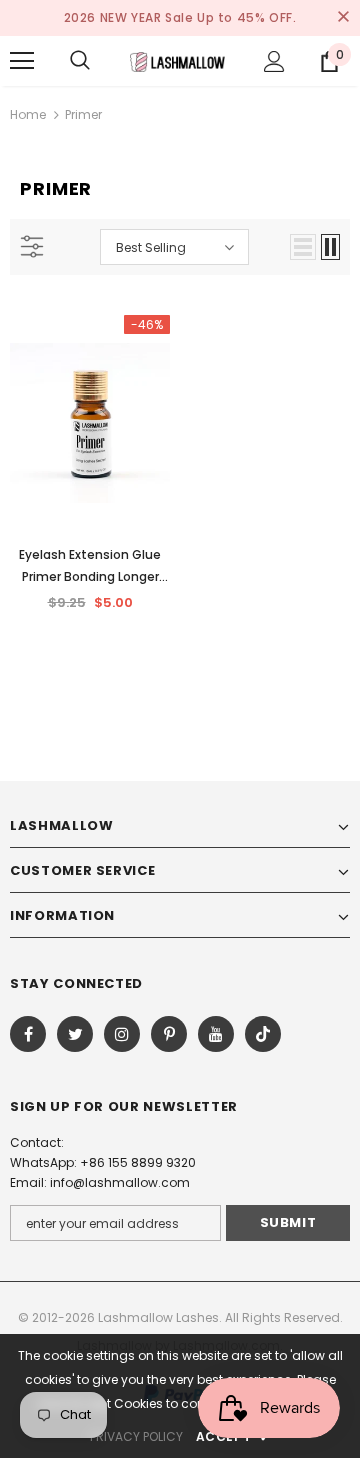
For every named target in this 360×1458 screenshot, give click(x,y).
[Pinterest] (169, 1034)
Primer (83, 114)
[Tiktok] (263, 1034)
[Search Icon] (80, 61)
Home (28, 114)
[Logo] (177, 60)
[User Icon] (274, 61)
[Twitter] (75, 1034)
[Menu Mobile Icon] (22, 61)
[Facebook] (28, 1034)
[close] (343, 18)
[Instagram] (122, 1034)
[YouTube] (216, 1034)
